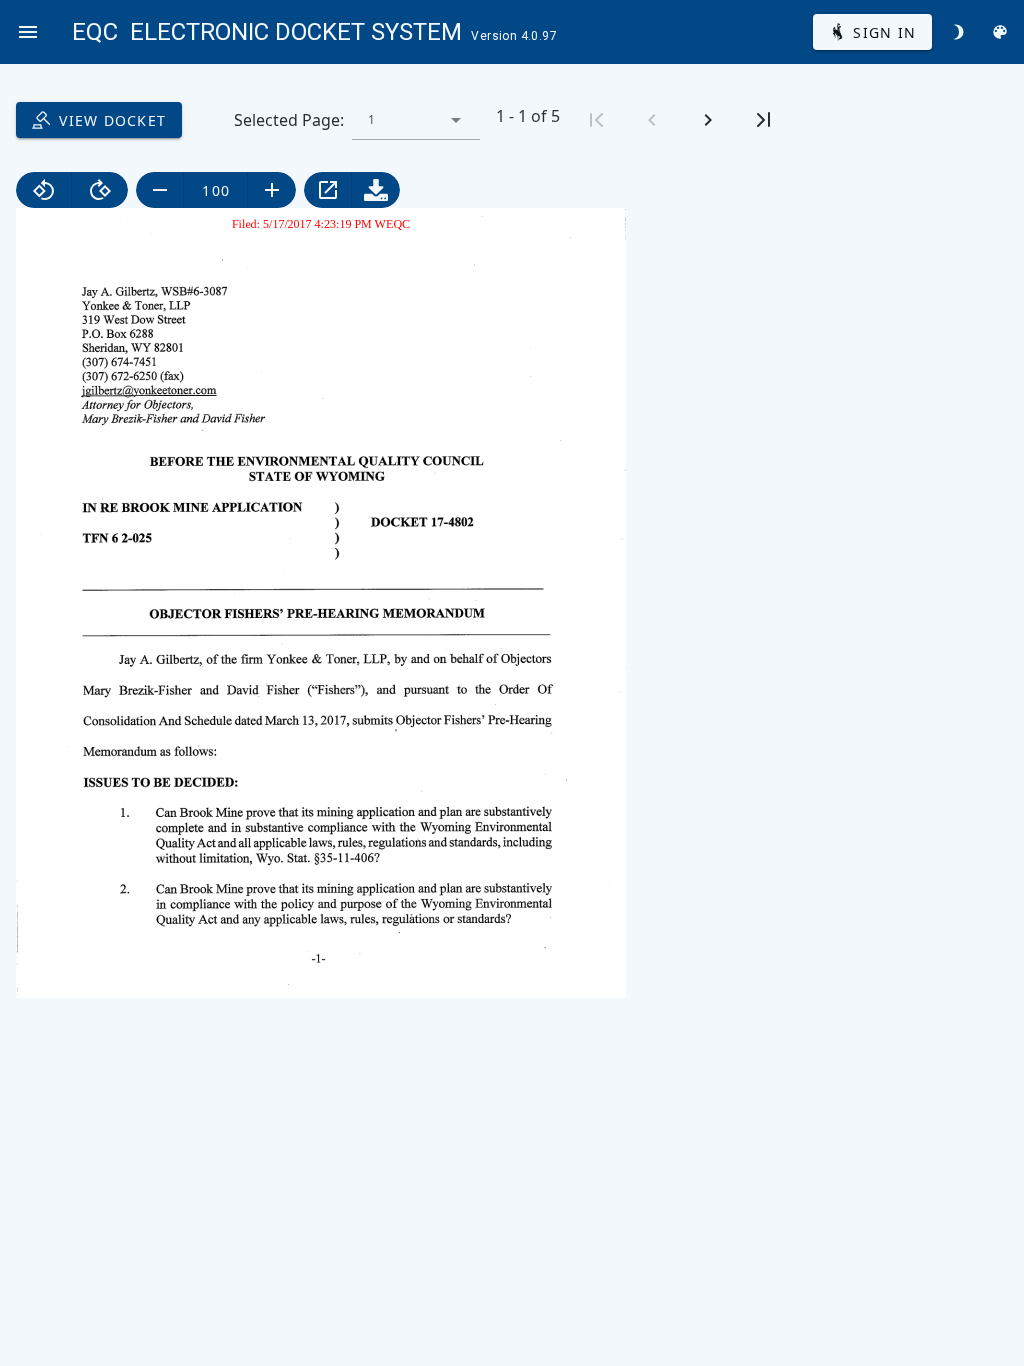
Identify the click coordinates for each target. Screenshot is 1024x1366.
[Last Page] (764, 120)
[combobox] (416, 120)
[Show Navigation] (28, 32)
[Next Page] (708, 120)
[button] (456, 120)
